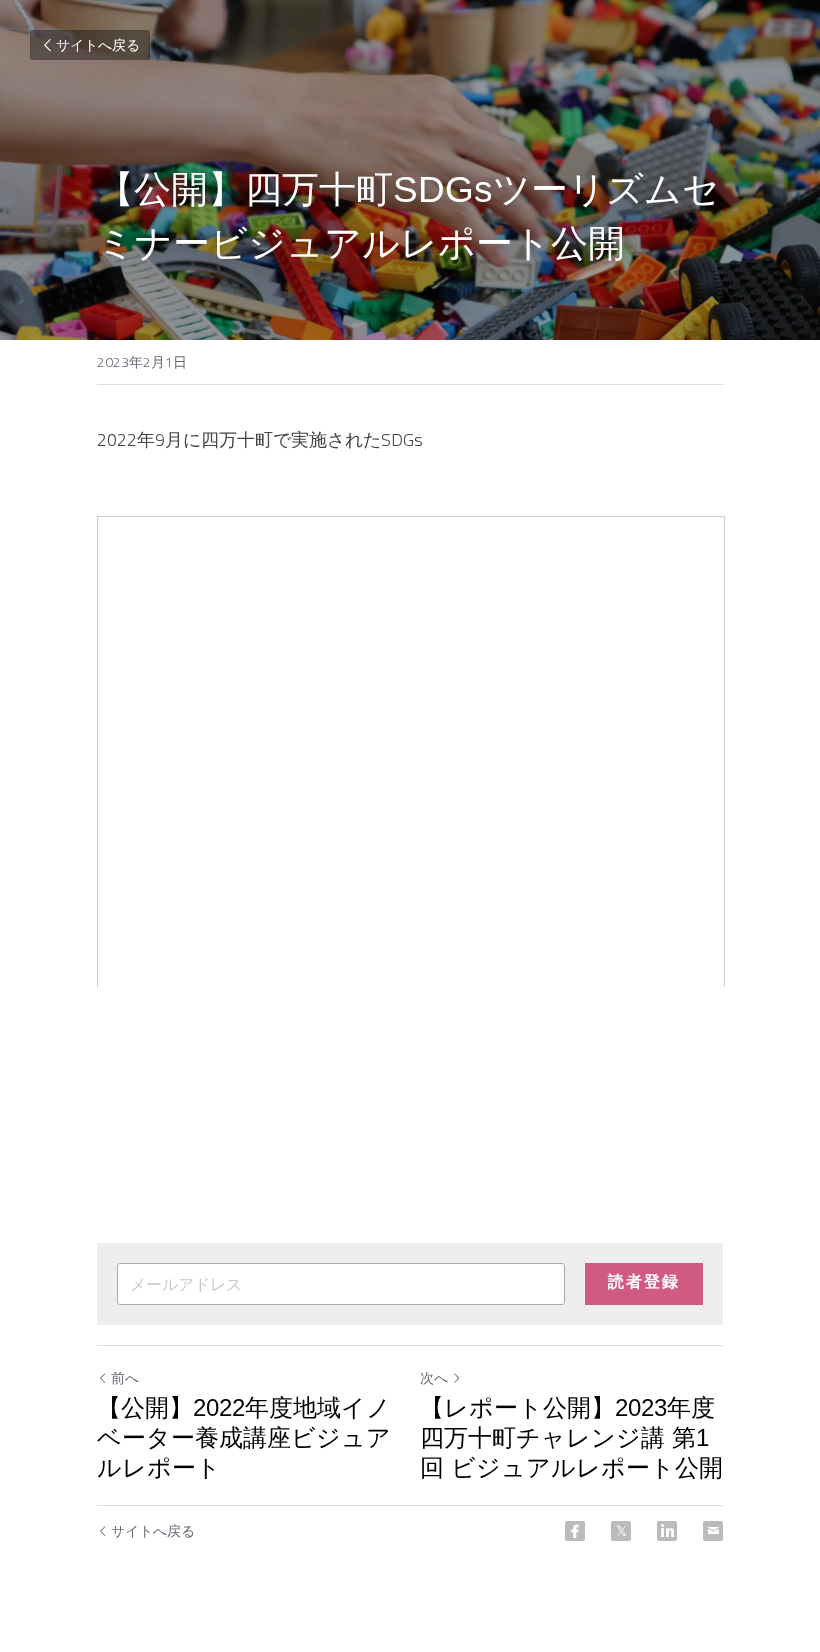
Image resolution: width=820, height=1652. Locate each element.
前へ (125, 1377)
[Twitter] (621, 1531)
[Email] (713, 1531)
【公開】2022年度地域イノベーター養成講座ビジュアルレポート (244, 1437)
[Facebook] (575, 1531)
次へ (434, 1377)
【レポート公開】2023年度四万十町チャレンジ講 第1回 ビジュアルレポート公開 (571, 1437)
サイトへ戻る (98, 44)
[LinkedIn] (667, 1531)
